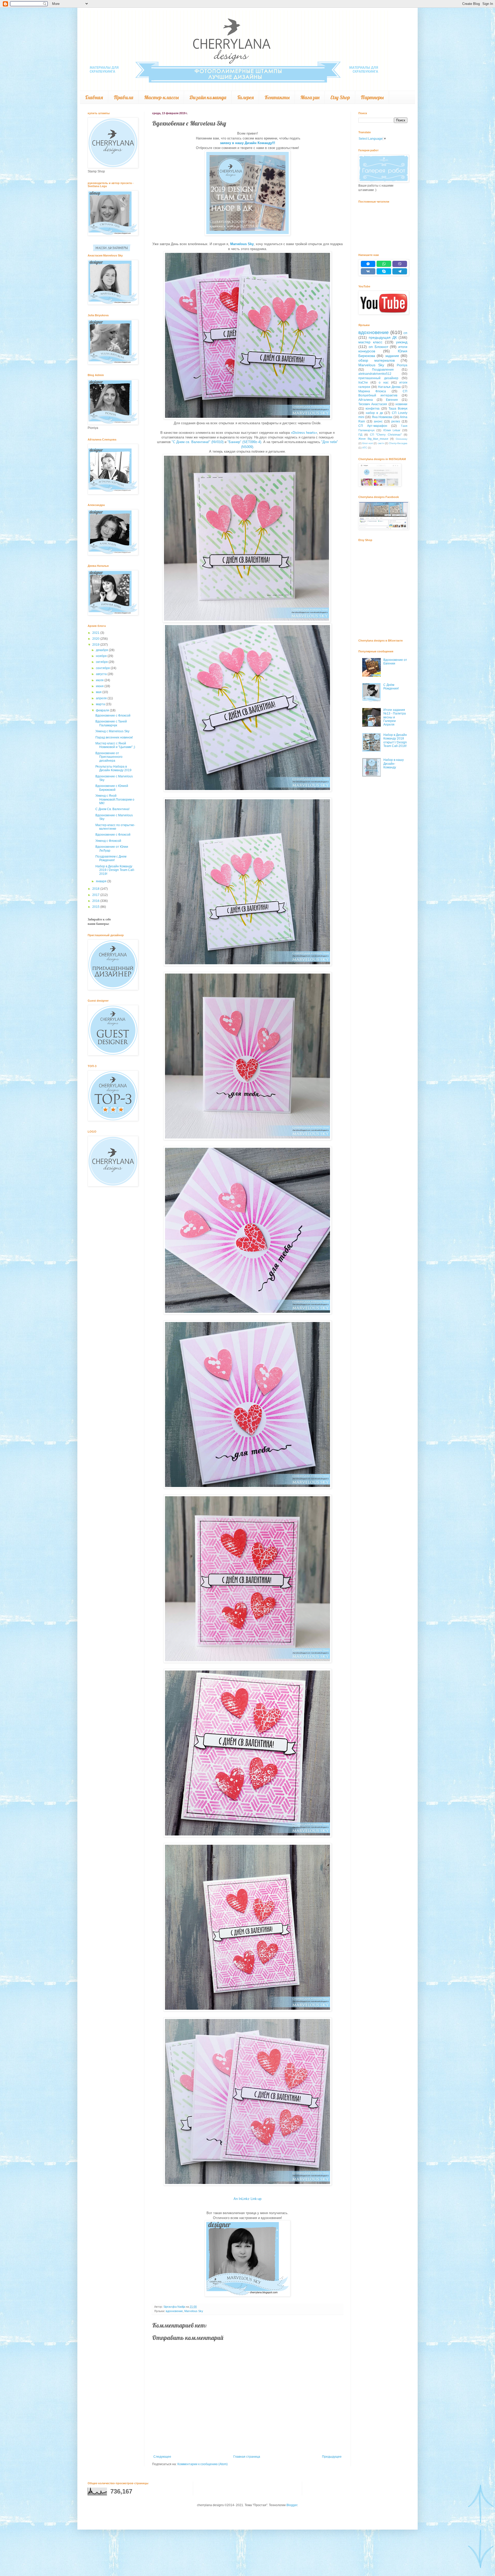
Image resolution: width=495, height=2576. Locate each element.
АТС (365, 448)
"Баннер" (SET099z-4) (244, 442)
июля (100, 680)
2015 (96, 907)
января (102, 881)
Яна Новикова (382, 417)
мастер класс (370, 342)
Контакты (277, 97)
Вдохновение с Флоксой (113, 716)
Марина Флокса (372, 391)
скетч (381, 443)
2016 (96, 901)
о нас (383, 383)
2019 (96, 645)
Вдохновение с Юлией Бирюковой (112, 788)
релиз (396, 421)
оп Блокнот (378, 347)
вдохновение (174, 2311)
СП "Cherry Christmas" (386, 435)
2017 (96, 895)
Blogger (292, 2505)
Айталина (366, 400)
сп (405, 333)
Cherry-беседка (398, 443)
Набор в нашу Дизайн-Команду (394, 764)
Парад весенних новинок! (114, 737)
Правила (123, 97)
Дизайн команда (208, 97)
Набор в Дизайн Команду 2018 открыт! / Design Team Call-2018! (395, 740)
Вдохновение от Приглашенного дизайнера (109, 757)
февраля (103, 710)
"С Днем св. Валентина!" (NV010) (198, 442)
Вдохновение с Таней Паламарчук (111, 723)
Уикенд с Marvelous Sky (112, 731)
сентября (103, 668)
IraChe (363, 383)
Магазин (310, 97)
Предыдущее (332, 2457)
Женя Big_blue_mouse (373, 439)
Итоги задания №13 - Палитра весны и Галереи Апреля (395, 717)
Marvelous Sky (242, 244)
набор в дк (374, 413)
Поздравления (383, 370)
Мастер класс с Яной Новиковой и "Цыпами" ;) (115, 745)
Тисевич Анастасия (373, 404)
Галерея (245, 97)
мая (99, 692)
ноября (102, 656)
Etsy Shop (340, 97)
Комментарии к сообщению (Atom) (203, 2464)
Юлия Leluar (392, 430)
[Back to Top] (481, 2504)
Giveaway (402, 439)
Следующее (162, 2457)
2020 (96, 639)
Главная (94, 97)
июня (100, 686)
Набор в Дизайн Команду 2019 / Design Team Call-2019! (115, 870)
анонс (378, 421)
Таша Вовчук (398, 409)
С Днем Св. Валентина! (112, 809)
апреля (102, 698)
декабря (102, 650)
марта (101, 704)
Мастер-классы (161, 97)
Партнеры (372, 97)
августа (102, 674)
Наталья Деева (389, 387)
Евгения (392, 400)
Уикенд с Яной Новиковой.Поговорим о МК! (115, 799)
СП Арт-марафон (373, 426)
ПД (360, 435)
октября (102, 662)
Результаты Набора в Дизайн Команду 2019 (113, 768)
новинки (401, 404)
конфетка (373, 409)
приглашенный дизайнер (378, 378)
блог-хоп (368, 443)
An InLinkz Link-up (247, 2199)
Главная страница (247, 2457)
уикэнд (402, 342)
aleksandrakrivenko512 (375, 374)
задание (392, 356)
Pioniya (402, 365)
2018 (96, 889)
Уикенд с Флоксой (108, 841)
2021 (96, 633)
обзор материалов (377, 360)
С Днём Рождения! (391, 687)
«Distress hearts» (304, 433)
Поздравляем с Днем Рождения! (111, 858)
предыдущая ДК (383, 337)
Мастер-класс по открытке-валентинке (115, 827)
